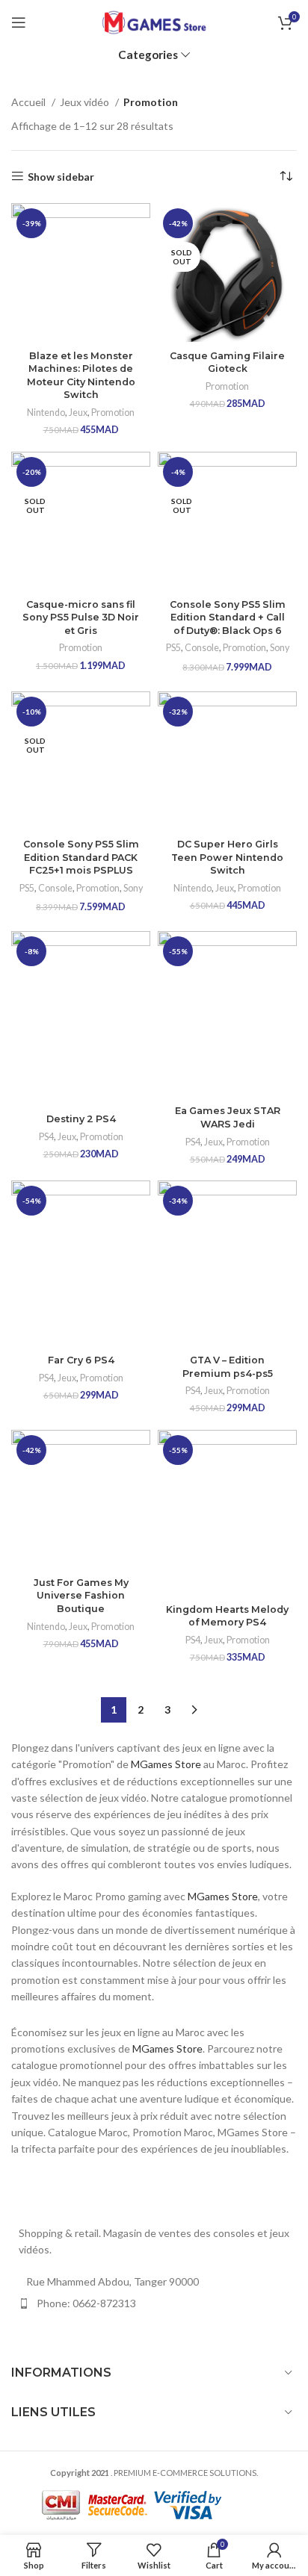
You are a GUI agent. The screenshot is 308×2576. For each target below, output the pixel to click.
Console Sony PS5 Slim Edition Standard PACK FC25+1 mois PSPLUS (81, 857)
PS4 (46, 1137)
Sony (280, 648)
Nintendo (46, 413)
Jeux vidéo (86, 102)
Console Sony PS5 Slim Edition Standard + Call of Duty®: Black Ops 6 (228, 617)
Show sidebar (61, 176)
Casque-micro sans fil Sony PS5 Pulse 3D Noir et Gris (81, 617)
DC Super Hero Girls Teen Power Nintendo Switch (227, 857)
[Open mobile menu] (19, 22)
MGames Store (166, 1764)
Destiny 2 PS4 (81, 1119)
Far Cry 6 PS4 (81, 1360)
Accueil (30, 102)
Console (202, 648)
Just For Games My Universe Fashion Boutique (81, 1596)
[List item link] (154, 2303)
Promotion (113, 413)
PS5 (173, 648)
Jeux (78, 413)
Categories (148, 55)
